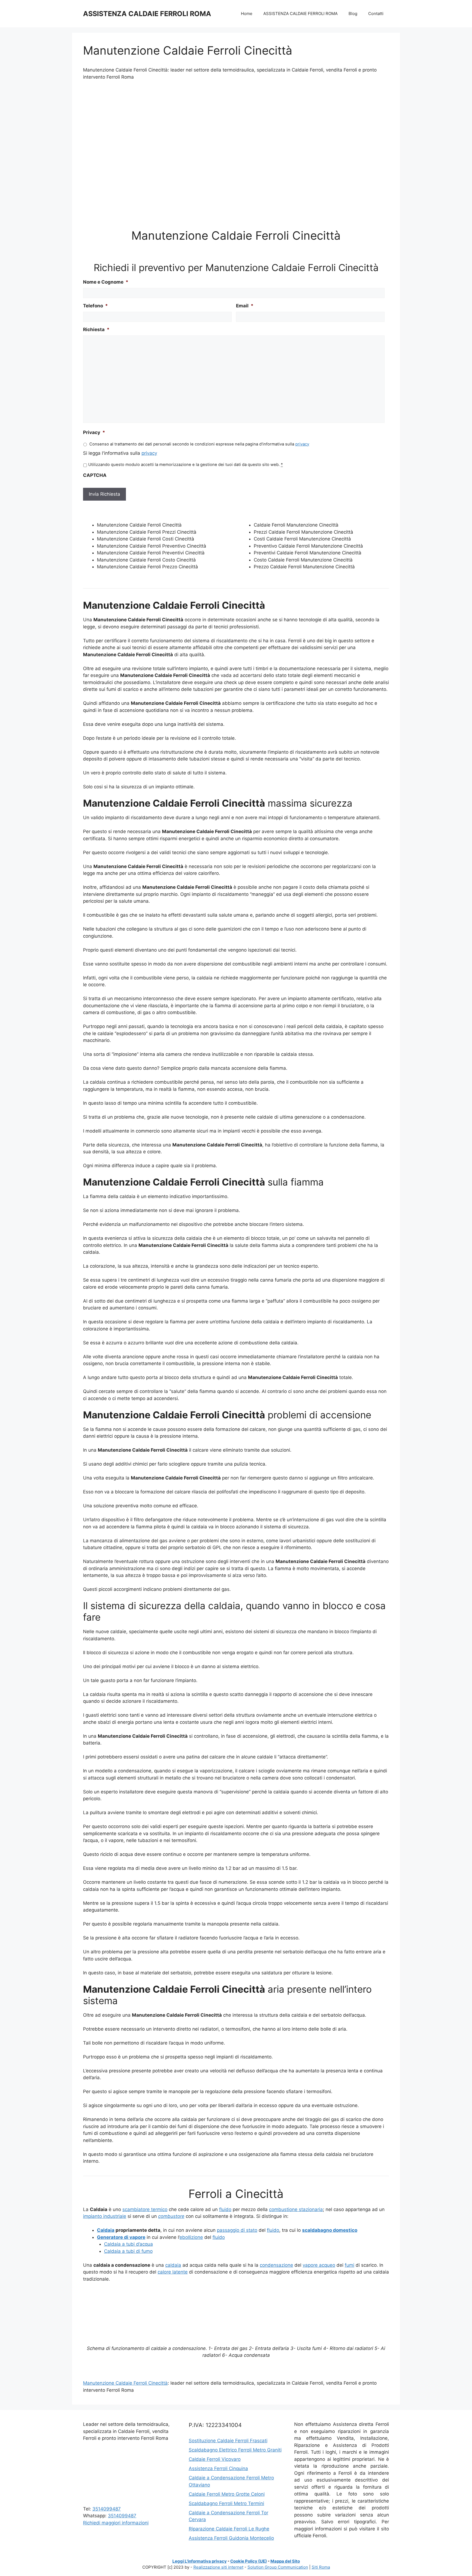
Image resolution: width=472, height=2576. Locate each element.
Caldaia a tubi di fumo (128, 2251)
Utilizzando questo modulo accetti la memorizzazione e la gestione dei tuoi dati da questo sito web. (185, 465)
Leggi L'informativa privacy (200, 2561)
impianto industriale (105, 2216)
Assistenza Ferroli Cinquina (218, 2468)
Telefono (95, 306)
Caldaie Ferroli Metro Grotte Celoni (227, 2494)
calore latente (173, 2272)
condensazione (276, 2265)
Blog (353, 14)
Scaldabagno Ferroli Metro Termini (226, 2503)
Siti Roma (321, 2567)
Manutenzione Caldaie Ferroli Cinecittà (125, 2383)
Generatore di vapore (121, 2237)
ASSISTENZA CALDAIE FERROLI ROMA (147, 14)
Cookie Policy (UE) (249, 2561)
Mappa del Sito (285, 2561)
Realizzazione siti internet (218, 2567)
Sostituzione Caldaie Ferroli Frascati (228, 2441)
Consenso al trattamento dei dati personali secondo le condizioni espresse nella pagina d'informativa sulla (199, 444)
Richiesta (96, 329)
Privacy (94, 432)
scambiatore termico (145, 2209)
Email (245, 306)
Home (247, 14)
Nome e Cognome (106, 282)
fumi (349, 2265)
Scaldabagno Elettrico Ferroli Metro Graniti (235, 2450)
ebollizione (191, 2237)
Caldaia (106, 2230)
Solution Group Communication (278, 2567)
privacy (302, 444)
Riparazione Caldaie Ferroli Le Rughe (229, 2529)
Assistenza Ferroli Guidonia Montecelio (231, 2538)
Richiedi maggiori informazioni (116, 2523)
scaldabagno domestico (330, 2230)
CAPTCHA (95, 475)
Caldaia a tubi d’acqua (129, 2244)
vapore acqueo (319, 2265)
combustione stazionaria (296, 2209)
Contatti (376, 14)
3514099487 (107, 2509)
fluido (225, 2209)
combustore (171, 2216)
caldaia (173, 2265)
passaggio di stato (237, 2230)
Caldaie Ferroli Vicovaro (215, 2459)
